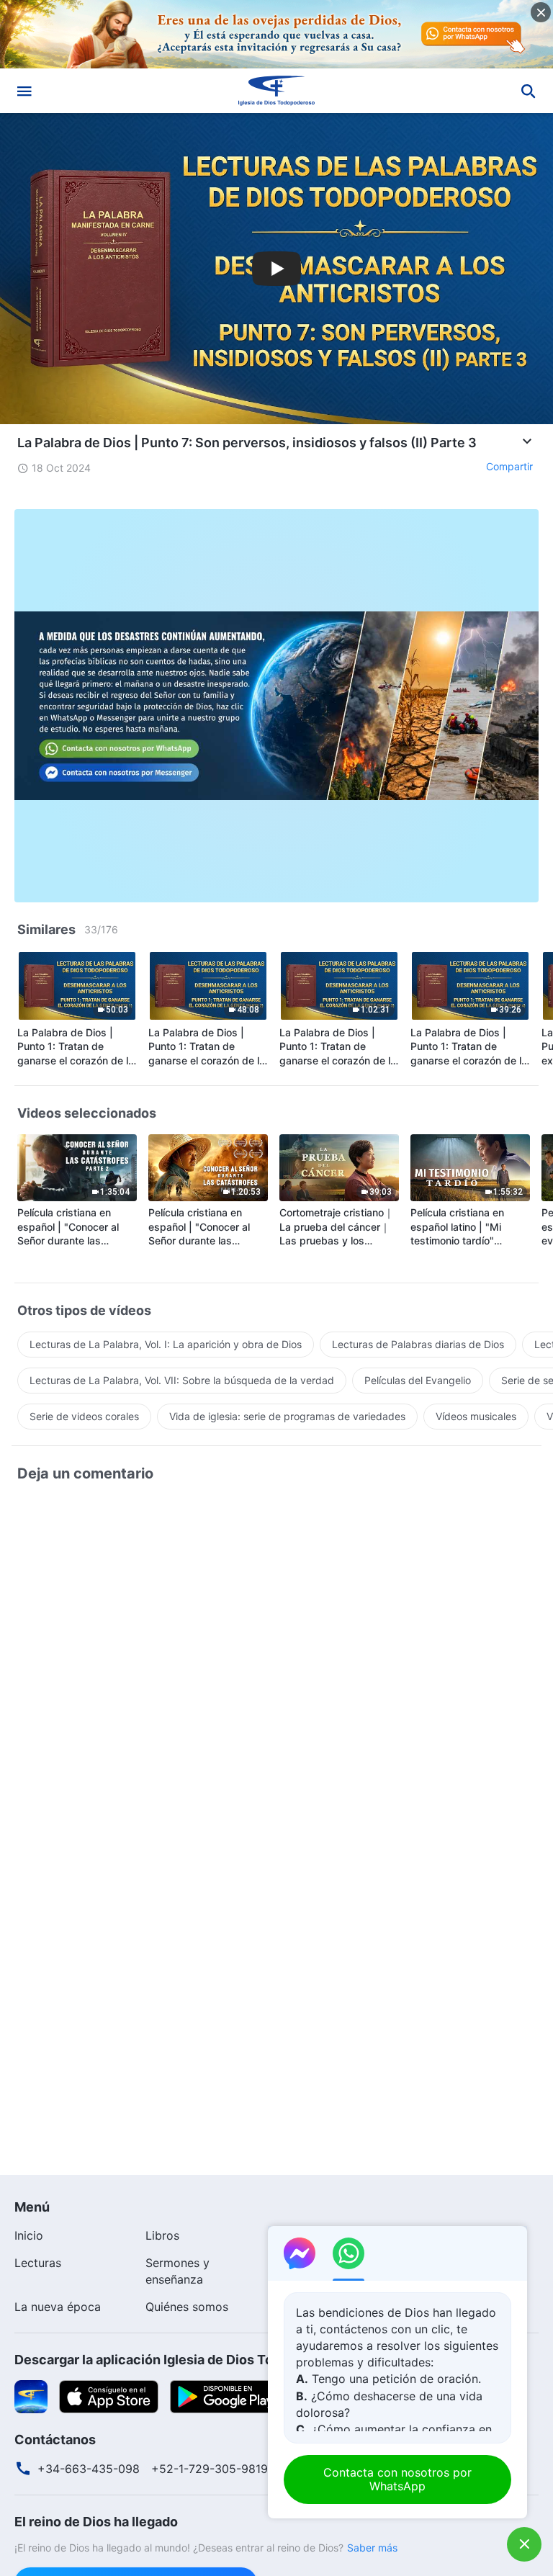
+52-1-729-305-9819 (210, 2469)
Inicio (29, 2235)
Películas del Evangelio (418, 1380)
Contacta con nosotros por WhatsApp (397, 2479)
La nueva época (58, 2307)
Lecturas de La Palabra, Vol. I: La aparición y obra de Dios (166, 1344)
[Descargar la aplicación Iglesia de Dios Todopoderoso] (31, 2395)
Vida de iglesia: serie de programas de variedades (287, 1416)
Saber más (372, 2548)
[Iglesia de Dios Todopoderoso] (276, 91)
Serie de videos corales (84, 1416)
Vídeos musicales (476, 1416)
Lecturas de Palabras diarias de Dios (418, 1344)
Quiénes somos (187, 2307)
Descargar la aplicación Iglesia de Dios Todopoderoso (181, 2360)
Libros (162, 2235)
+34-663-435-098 (89, 2469)
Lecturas (38, 2263)
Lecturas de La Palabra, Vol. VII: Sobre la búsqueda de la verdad (182, 1380)
